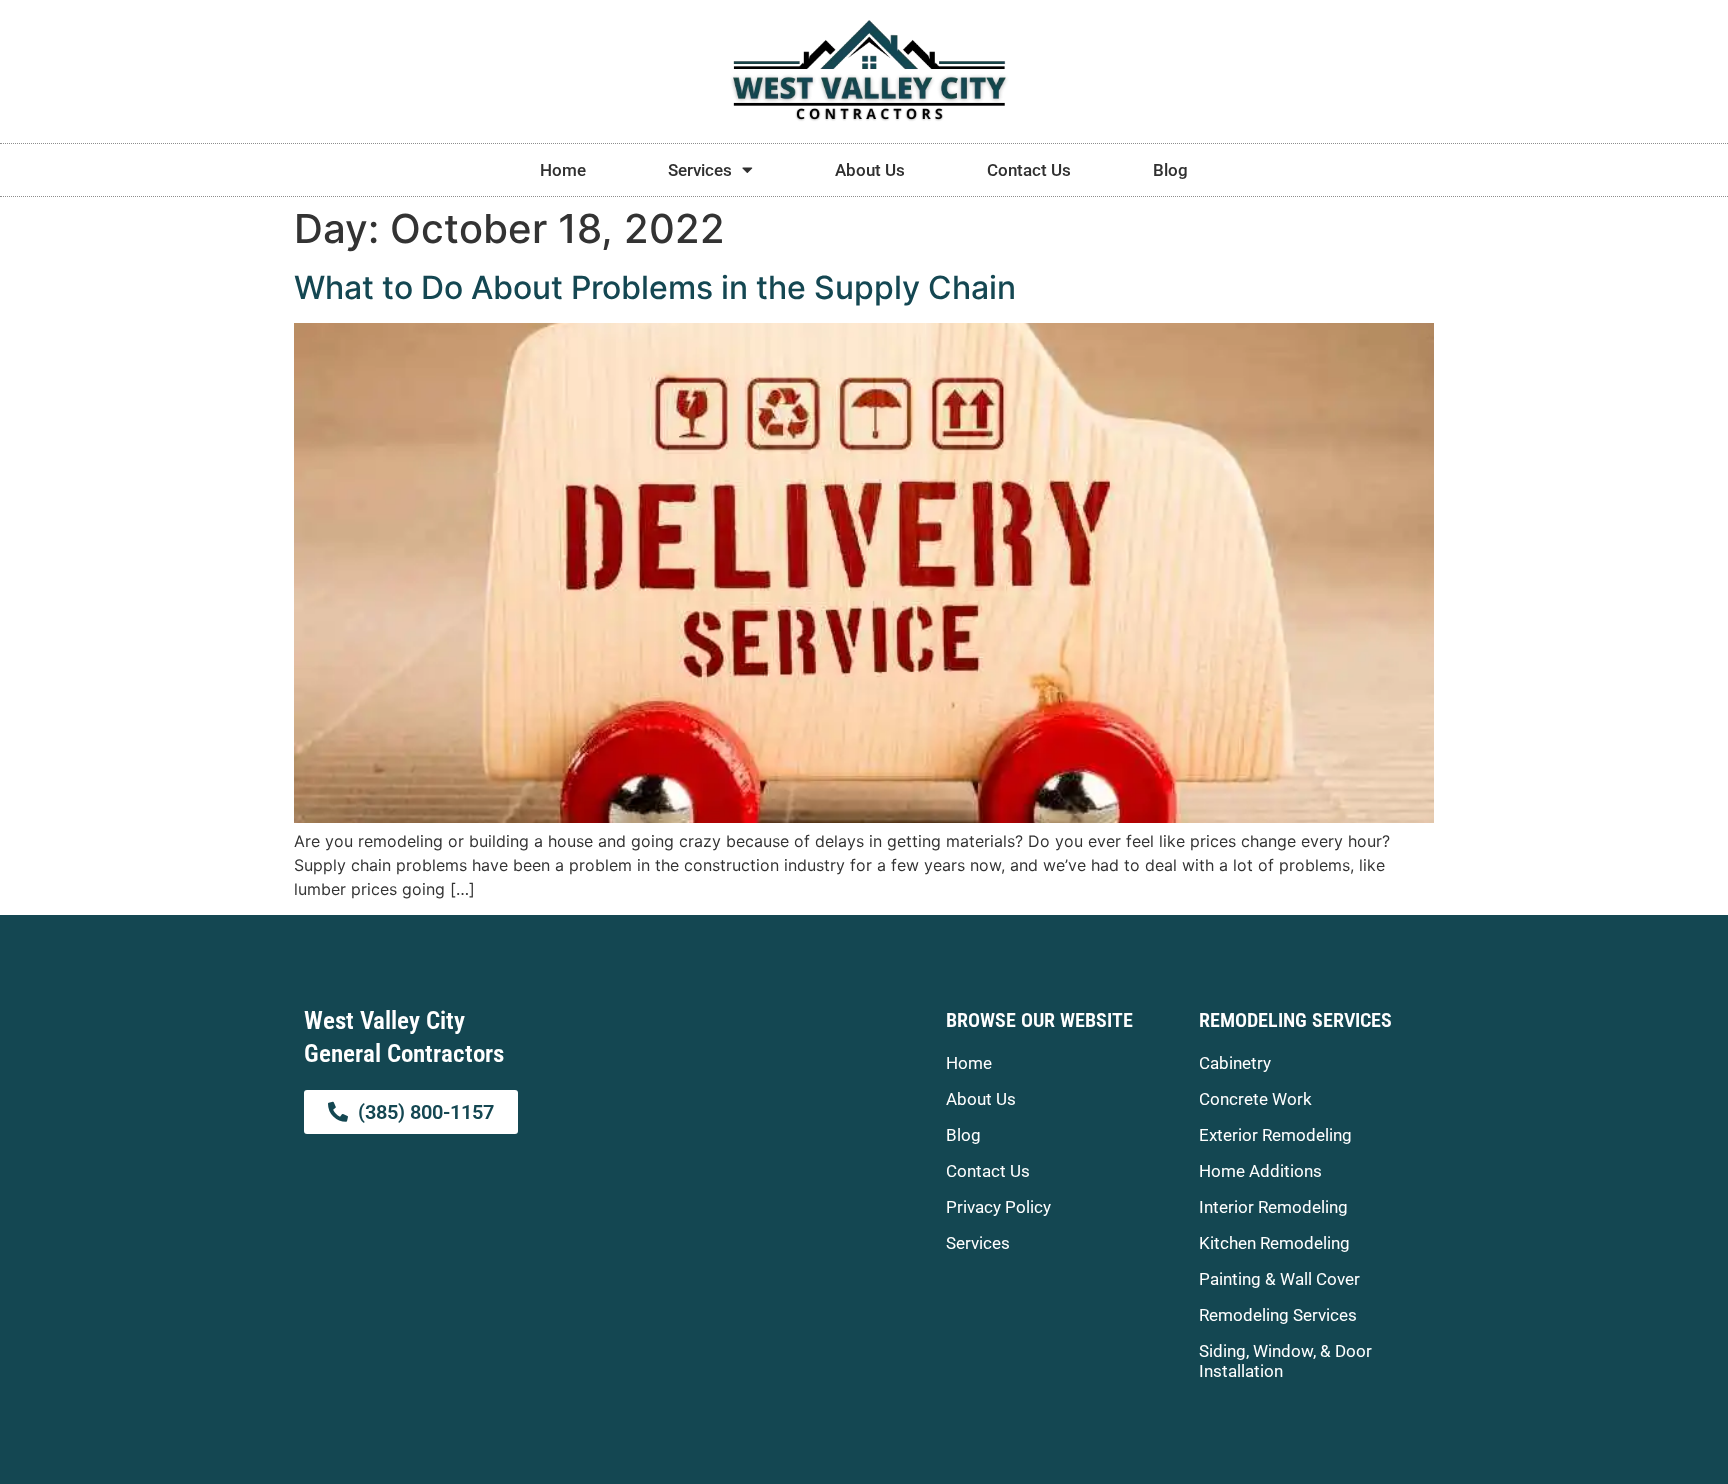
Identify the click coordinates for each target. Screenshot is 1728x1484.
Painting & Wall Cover (1279, 1279)
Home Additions (1260, 1171)
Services (700, 170)
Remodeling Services (1278, 1315)
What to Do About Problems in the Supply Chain (655, 287)
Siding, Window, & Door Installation (1285, 1361)
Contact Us (1029, 170)
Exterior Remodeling (1275, 1135)
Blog (1170, 170)
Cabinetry (1235, 1063)
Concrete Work (1255, 1099)
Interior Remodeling (1273, 1207)
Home (563, 170)
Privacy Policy (998, 1207)
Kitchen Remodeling (1274, 1243)
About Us (870, 170)
